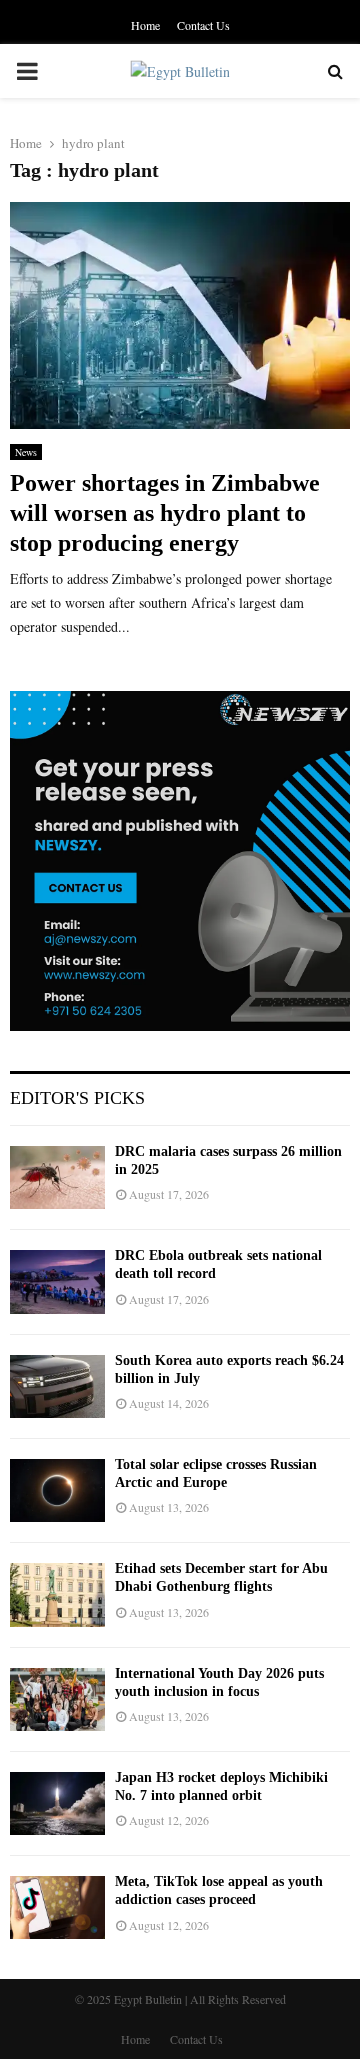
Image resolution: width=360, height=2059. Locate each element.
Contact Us (203, 25)
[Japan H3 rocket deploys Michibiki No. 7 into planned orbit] (57, 1803)
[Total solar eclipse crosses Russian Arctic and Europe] (57, 1490)
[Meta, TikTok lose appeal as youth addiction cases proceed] (57, 1907)
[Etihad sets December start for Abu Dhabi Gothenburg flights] (57, 1594)
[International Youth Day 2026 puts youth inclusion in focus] (57, 1699)
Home (145, 25)
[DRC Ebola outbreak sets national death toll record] (57, 1281)
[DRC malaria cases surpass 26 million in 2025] (57, 1177)
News (26, 452)
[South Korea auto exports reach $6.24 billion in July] (57, 1386)
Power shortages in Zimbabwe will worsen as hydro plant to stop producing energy (165, 513)
